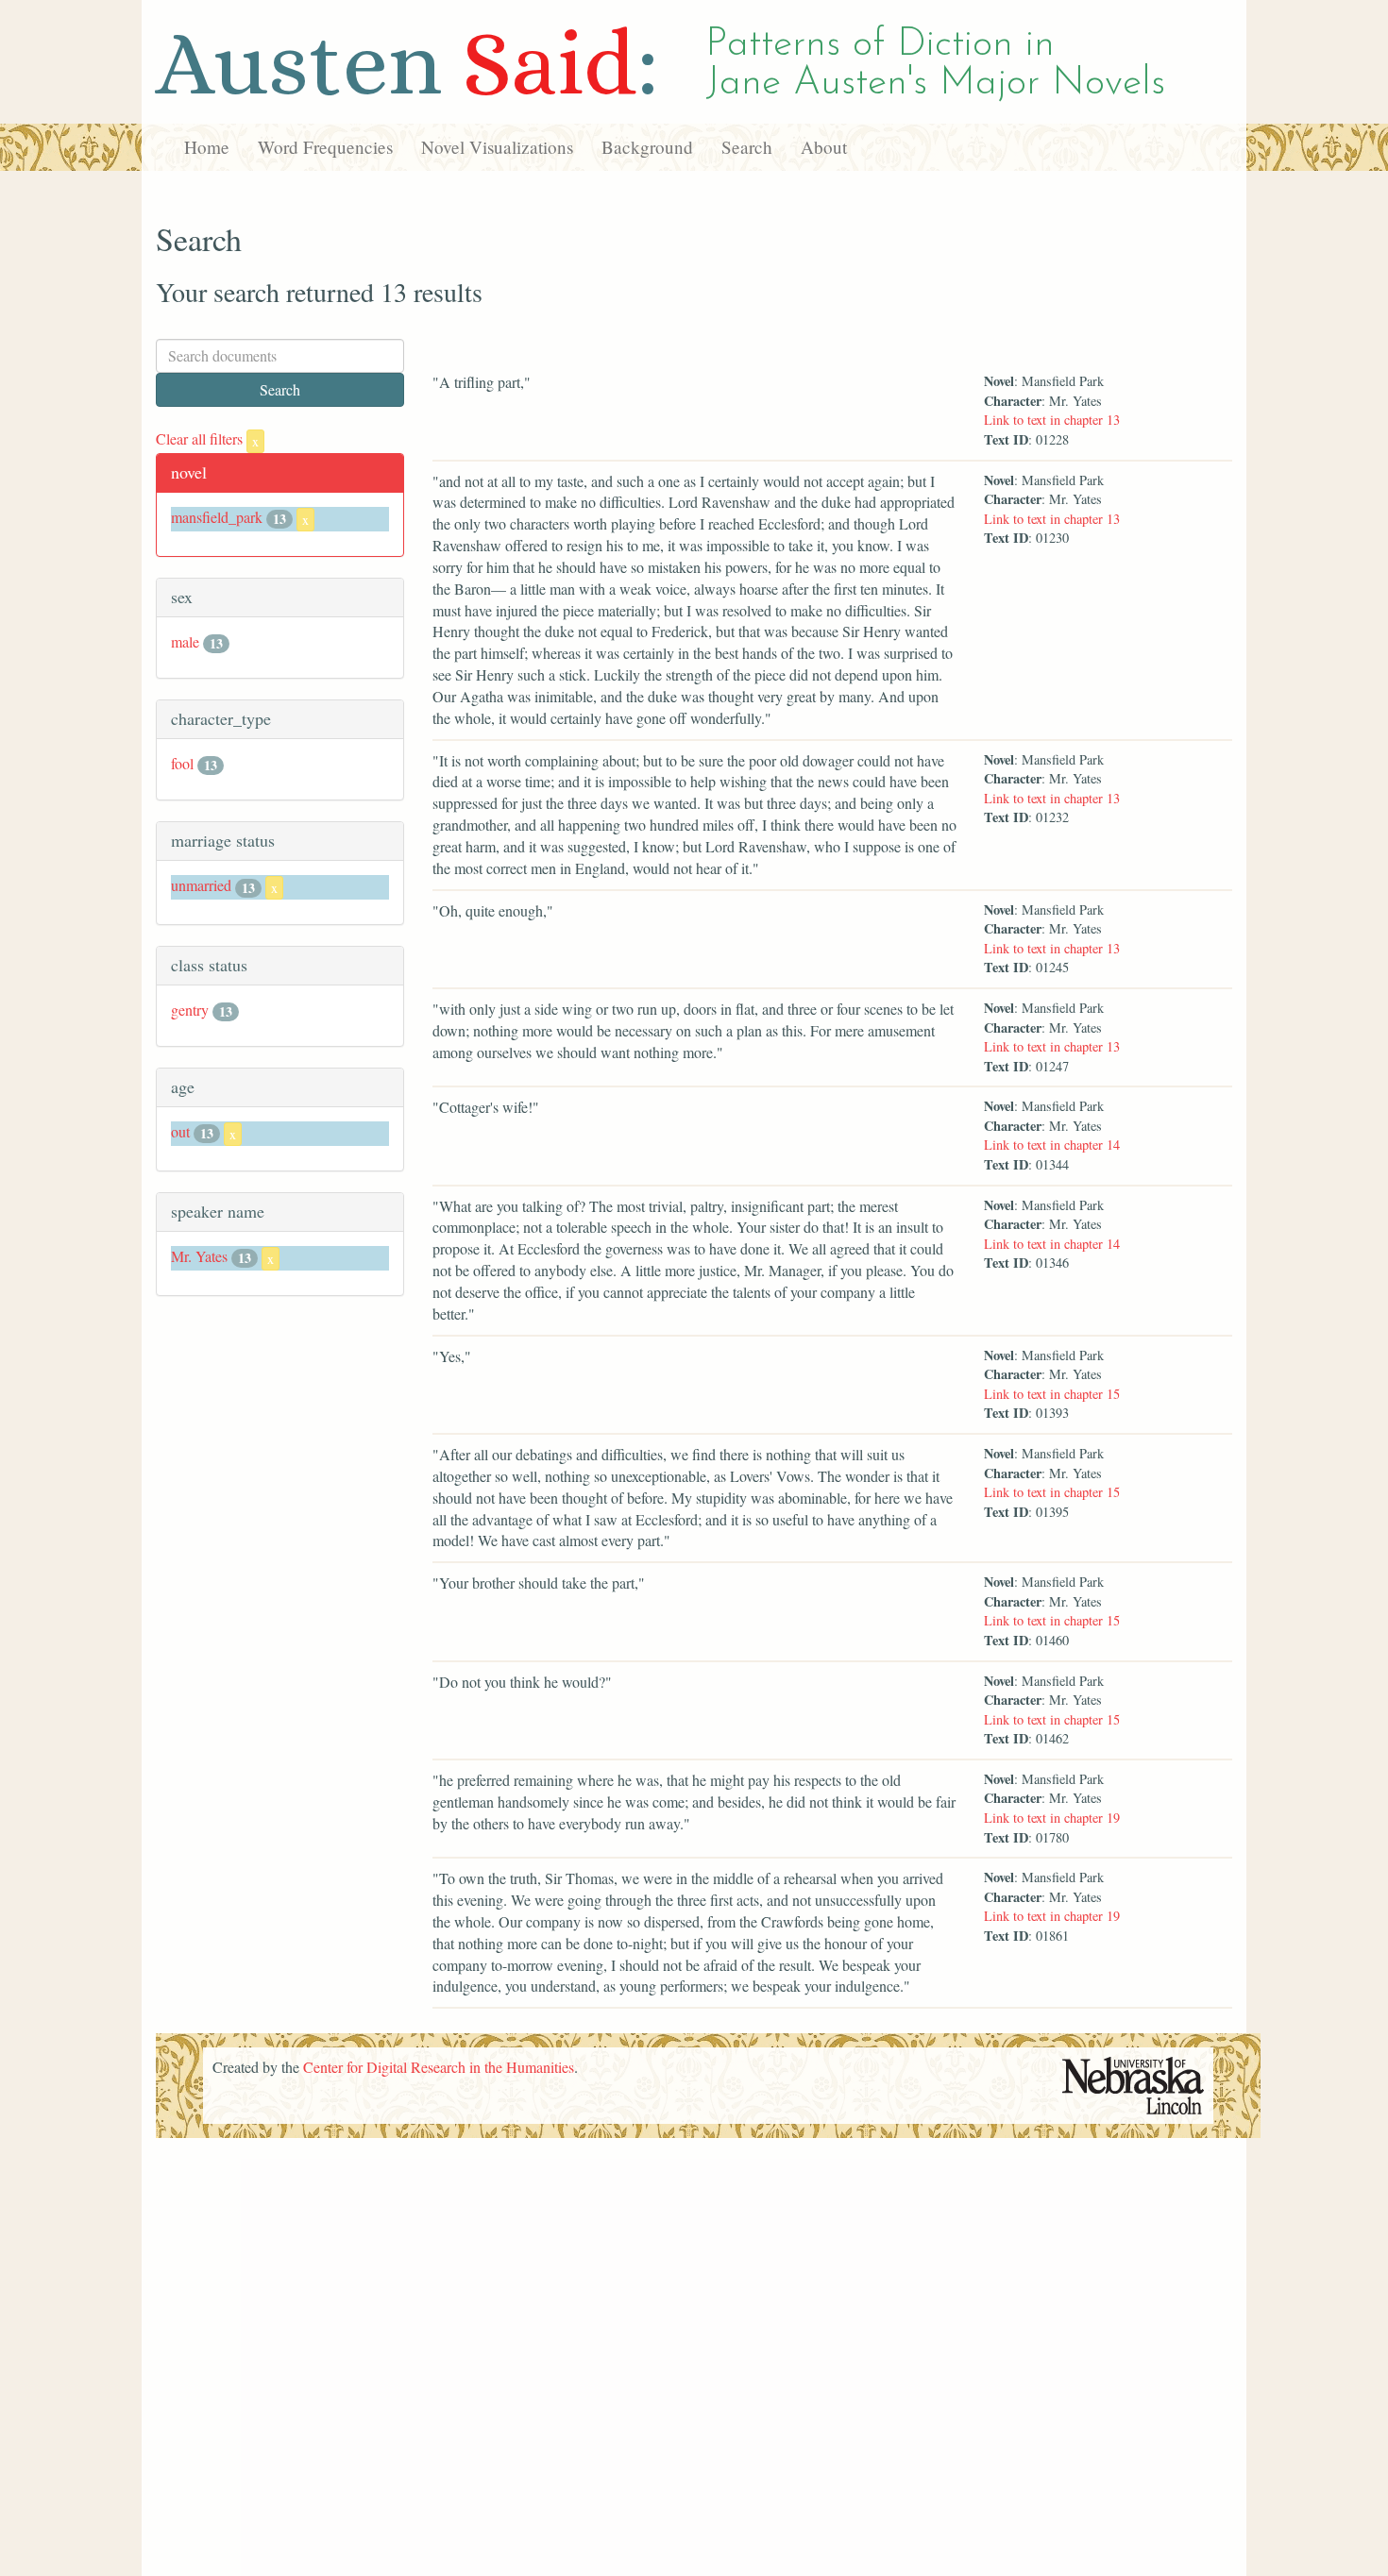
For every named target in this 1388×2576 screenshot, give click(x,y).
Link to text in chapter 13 (1052, 420)
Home (207, 147)
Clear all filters (207, 438)
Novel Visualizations (497, 147)
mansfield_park (217, 517)
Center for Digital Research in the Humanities (439, 2067)
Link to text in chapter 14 (1052, 1145)
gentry (190, 1010)
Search (747, 147)
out (180, 1131)
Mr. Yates (199, 1256)
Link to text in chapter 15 (1052, 1394)
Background (647, 147)
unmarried (201, 885)
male (185, 641)
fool (182, 763)
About (824, 147)
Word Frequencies (325, 147)
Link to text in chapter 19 (1052, 1818)
